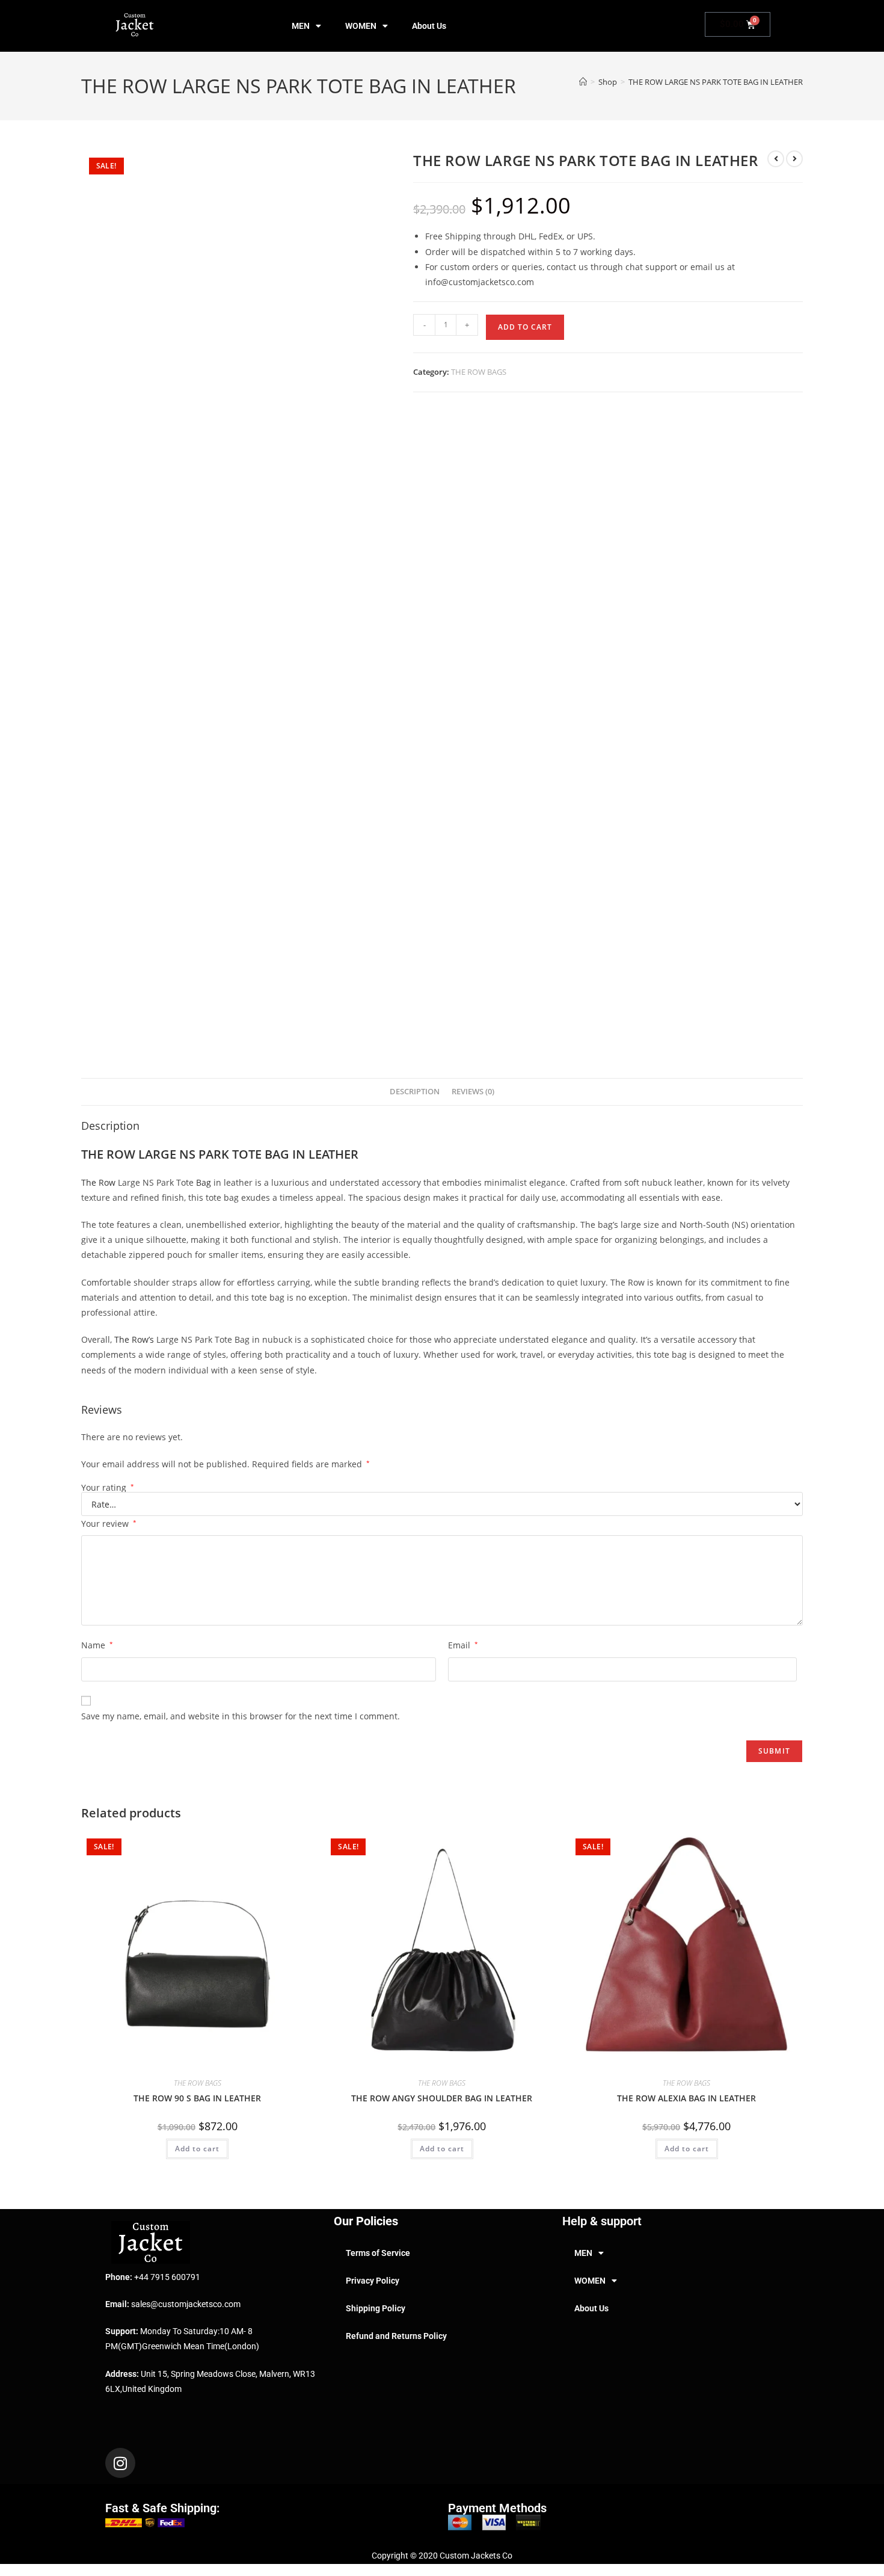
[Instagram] (120, 2463)
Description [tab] (415, 1092)
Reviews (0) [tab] (473, 1092)
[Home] (583, 82)
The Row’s (134, 1339)
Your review (109, 1524)
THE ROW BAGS (479, 372)
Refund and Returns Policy (396, 2336)
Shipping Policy (376, 2308)
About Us (429, 26)
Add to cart (525, 327)
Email (463, 1645)
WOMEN (361, 26)
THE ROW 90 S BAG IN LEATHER (197, 2098)
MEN (301, 26)
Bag (204, 1182)
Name (97, 1645)
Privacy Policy (373, 2281)
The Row (98, 1182)
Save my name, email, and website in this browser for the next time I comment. (241, 1716)
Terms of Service (378, 2253)
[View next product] (794, 159)
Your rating (108, 1488)
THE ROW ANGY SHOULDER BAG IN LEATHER (442, 2098)
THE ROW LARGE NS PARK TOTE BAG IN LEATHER (716, 82)
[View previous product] (776, 159)
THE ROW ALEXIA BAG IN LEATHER (686, 2098)
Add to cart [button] (197, 2149)
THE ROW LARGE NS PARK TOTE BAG (185, 1154)
